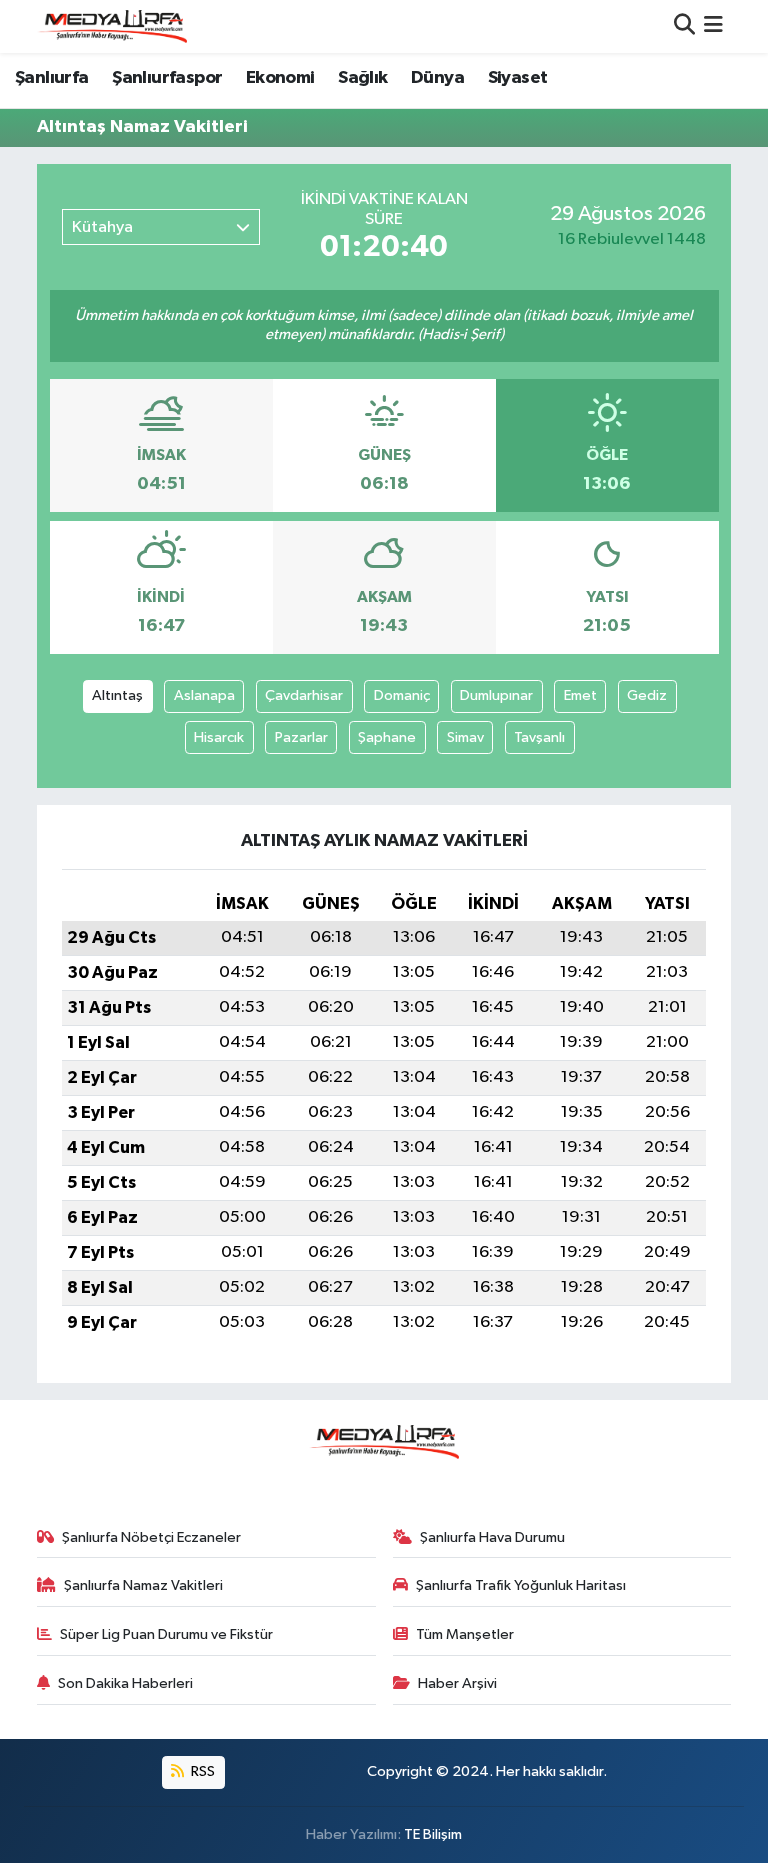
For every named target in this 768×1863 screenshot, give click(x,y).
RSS (201, 1771)
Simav (465, 737)
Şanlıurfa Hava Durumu (492, 1537)
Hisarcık (219, 737)
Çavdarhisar (304, 695)
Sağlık (362, 78)
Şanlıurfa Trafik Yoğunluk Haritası (521, 1585)
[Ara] (684, 26)
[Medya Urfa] (112, 26)
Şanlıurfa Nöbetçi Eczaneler (151, 1537)
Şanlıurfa (52, 78)
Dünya (437, 78)
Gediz (647, 695)
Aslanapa (204, 695)
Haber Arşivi (457, 1683)
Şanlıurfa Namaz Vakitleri (143, 1585)
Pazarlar (301, 737)
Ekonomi (280, 78)
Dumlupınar (496, 695)
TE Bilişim (433, 1834)
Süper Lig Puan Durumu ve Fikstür (166, 1634)
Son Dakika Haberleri (125, 1683)
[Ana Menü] (713, 26)
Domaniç (402, 695)
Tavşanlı (539, 737)
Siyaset (518, 78)
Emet (580, 695)
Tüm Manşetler (465, 1634)
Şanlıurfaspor (167, 78)
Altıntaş (117, 695)
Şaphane (387, 737)
